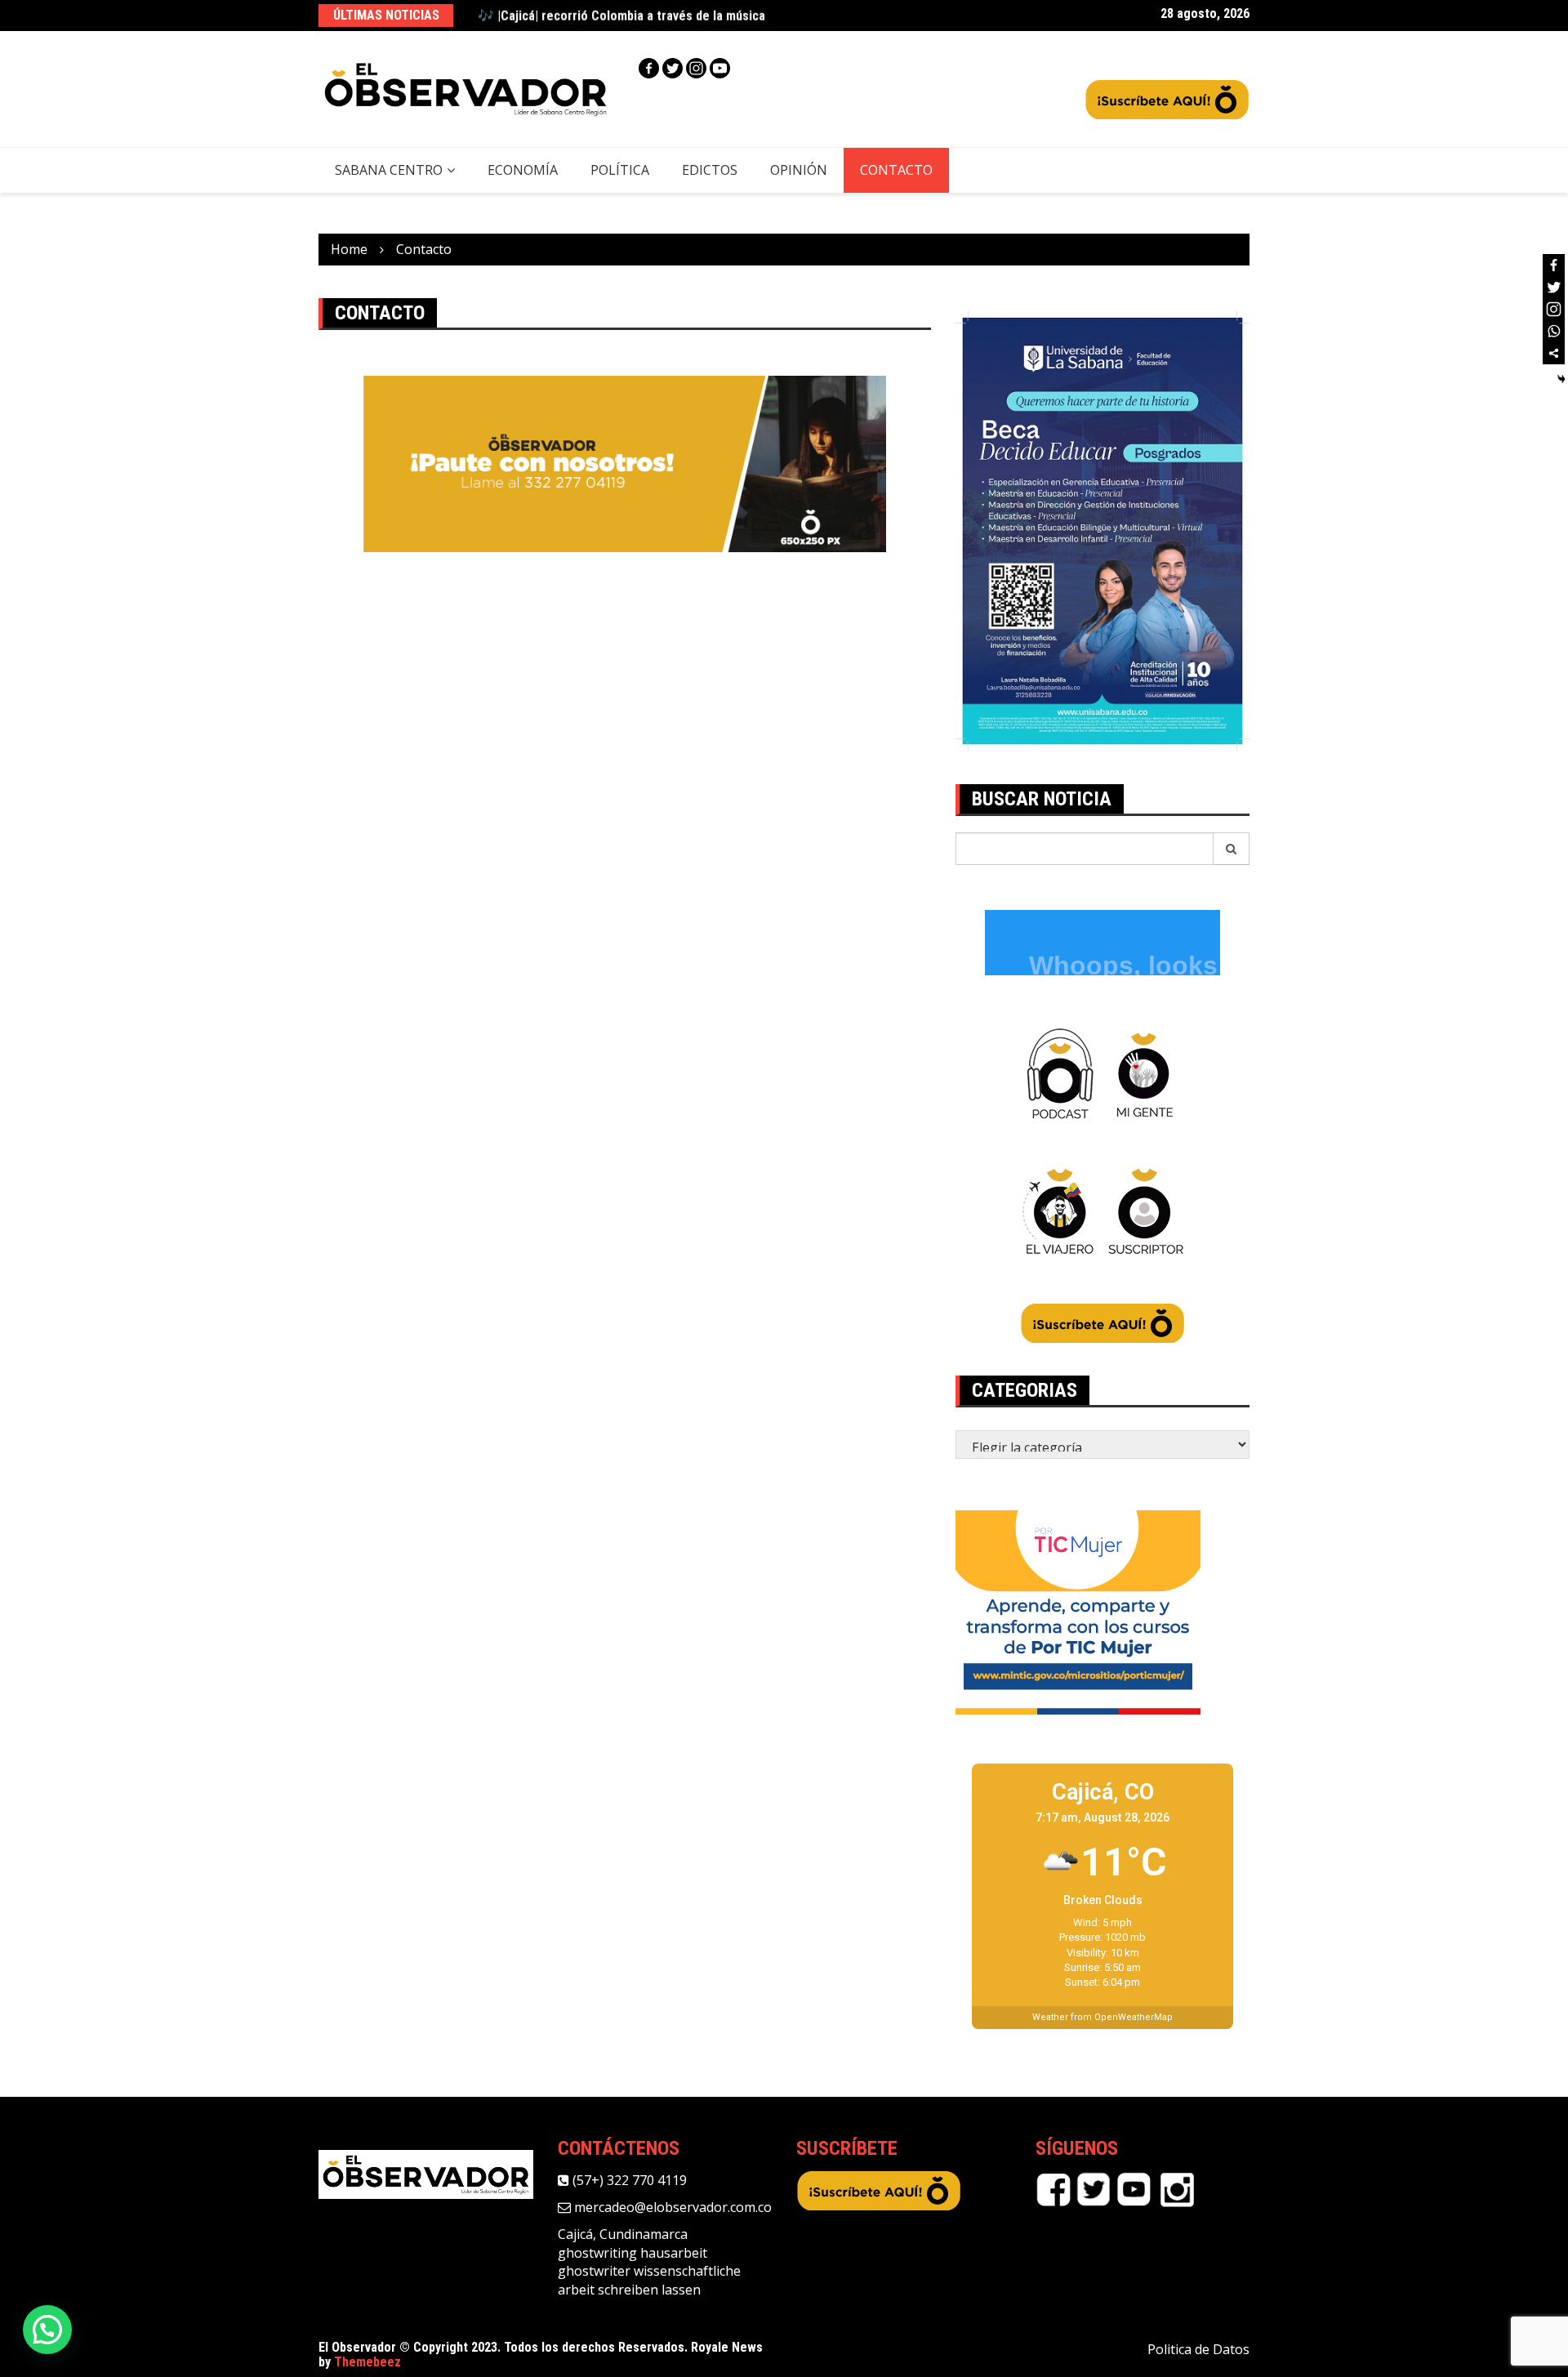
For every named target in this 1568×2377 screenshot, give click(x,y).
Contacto (896, 170)
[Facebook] (649, 68)
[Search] (1232, 849)
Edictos (710, 170)
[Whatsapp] (1554, 331)
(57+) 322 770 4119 (628, 2180)
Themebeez (367, 2362)
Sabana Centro (389, 170)
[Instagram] (696, 68)
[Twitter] (673, 68)
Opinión (799, 170)
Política (620, 170)
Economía (523, 170)
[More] (1554, 353)
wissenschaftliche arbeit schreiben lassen (649, 2280)
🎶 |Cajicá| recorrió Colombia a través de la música (621, 15)
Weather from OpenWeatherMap (1102, 2017)
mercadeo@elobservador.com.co (671, 2207)
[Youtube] (720, 68)
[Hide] (1561, 379)
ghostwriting (597, 2253)
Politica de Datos (1198, 2349)
